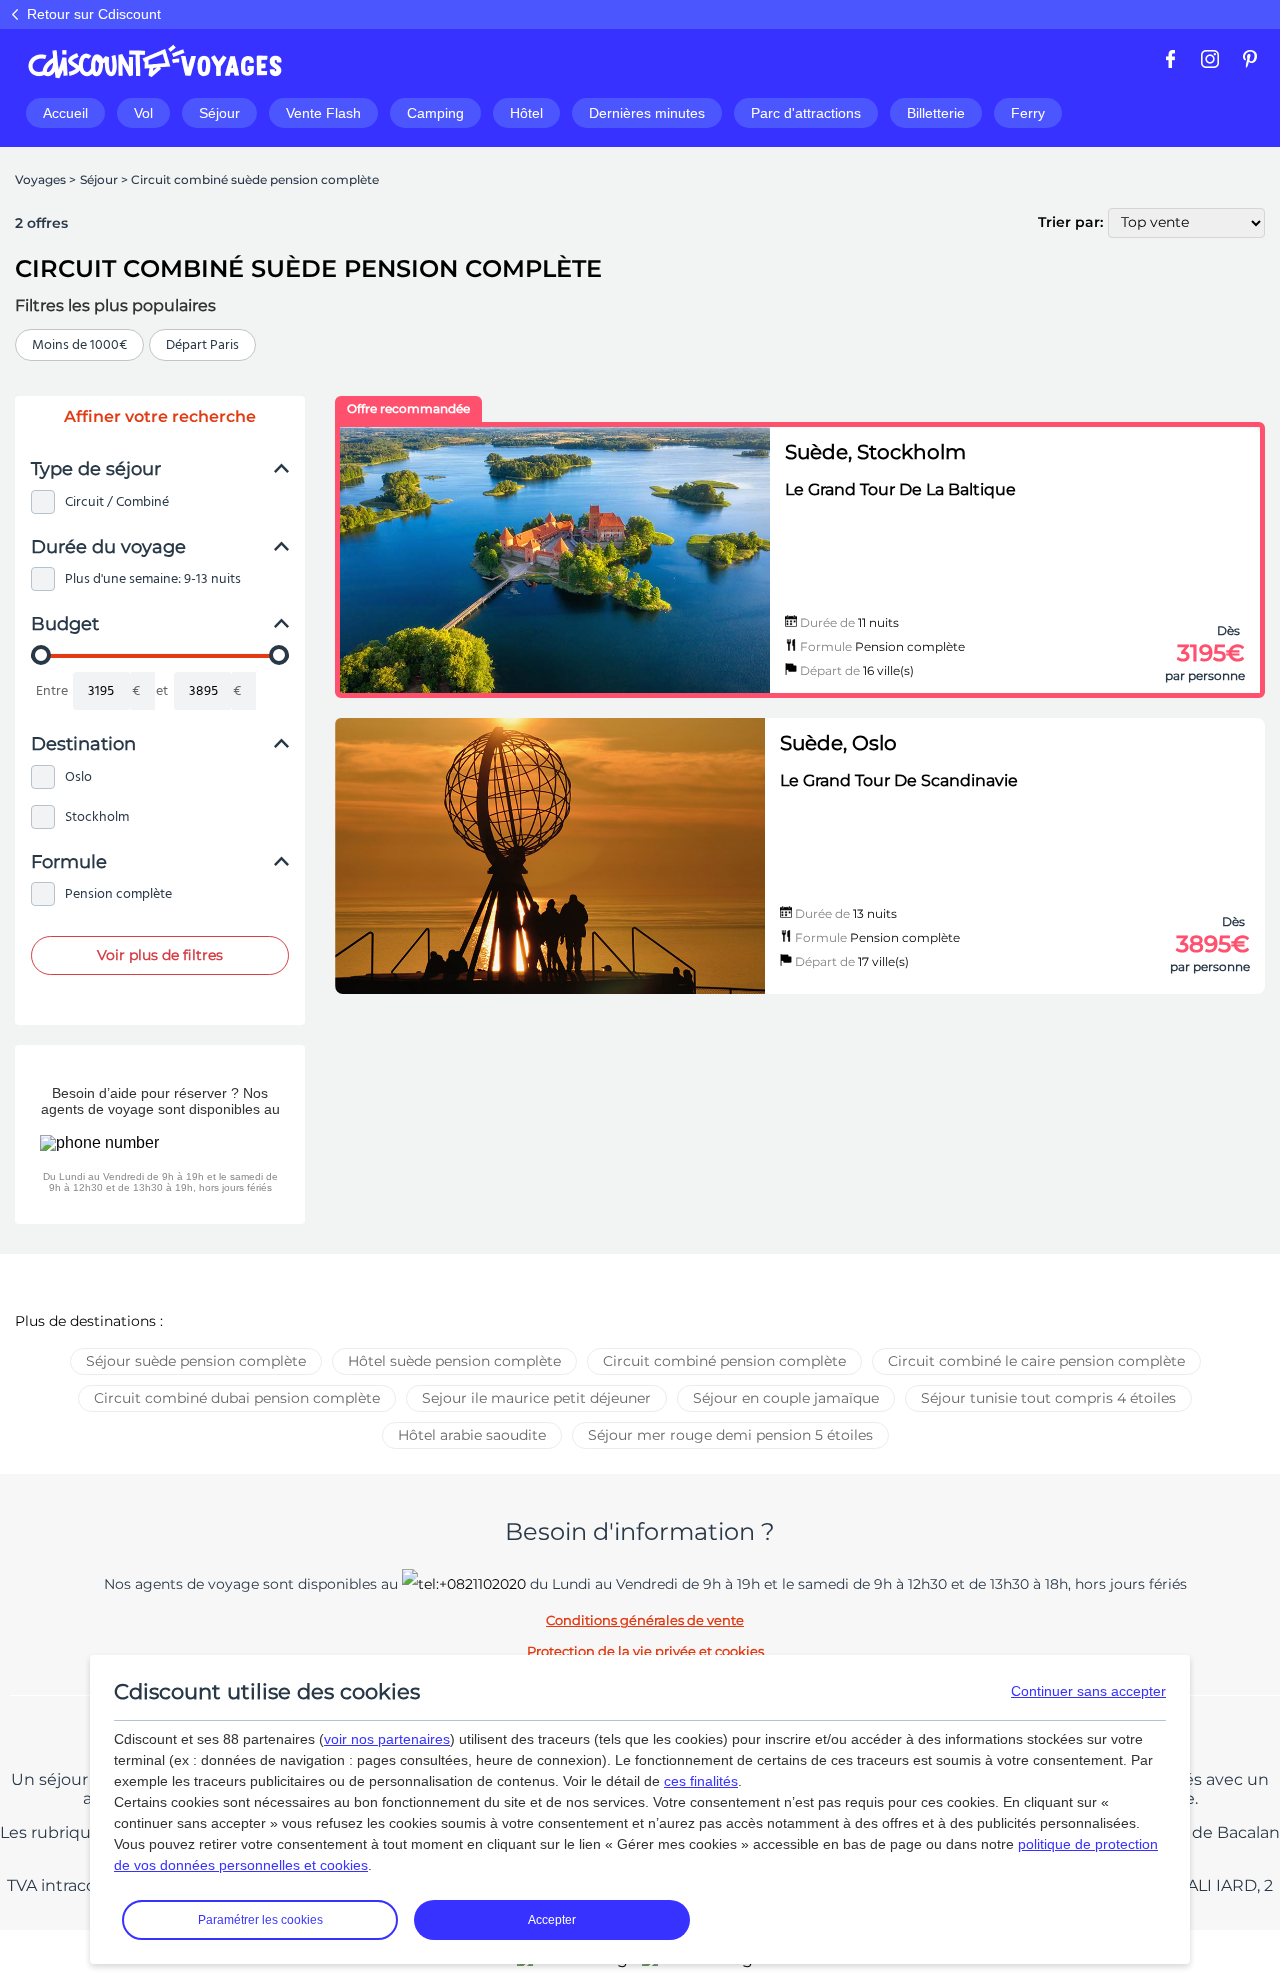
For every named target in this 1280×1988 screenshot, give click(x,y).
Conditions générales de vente (645, 1620)
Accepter (552, 1920)
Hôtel (526, 113)
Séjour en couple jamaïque (786, 1398)
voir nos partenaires (387, 1739)
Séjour (219, 113)
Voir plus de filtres (160, 955)
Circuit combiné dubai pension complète (237, 1398)
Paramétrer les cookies (260, 1920)
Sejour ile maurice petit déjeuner (536, 1398)
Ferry (1028, 113)
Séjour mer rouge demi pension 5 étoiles (730, 1435)
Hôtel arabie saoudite (472, 1435)
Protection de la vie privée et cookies (645, 1651)
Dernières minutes (647, 113)
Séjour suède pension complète (196, 1361)
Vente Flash (323, 113)
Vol (143, 113)
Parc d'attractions (806, 113)
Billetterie (936, 113)
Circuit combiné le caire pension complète (1036, 1361)
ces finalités (701, 1781)
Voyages (40, 179)
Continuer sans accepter (1088, 1691)
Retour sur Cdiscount (94, 14)
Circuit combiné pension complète (724, 1361)
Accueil (65, 113)
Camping (435, 113)
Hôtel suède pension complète (454, 1361)
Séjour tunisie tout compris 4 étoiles (1048, 1398)
